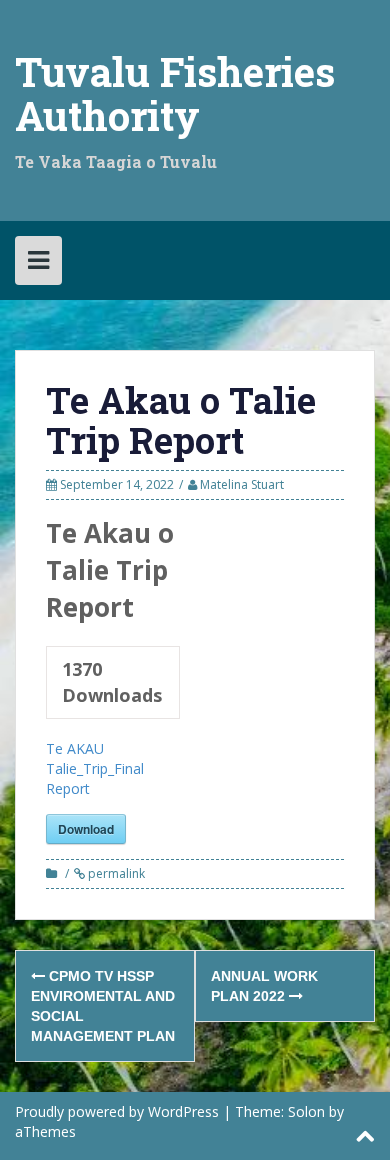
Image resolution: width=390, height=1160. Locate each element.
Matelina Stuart (242, 484)
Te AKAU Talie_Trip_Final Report (95, 768)
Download (86, 829)
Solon (306, 1111)
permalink (115, 873)
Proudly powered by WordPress (117, 1111)
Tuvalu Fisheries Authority (175, 93)
